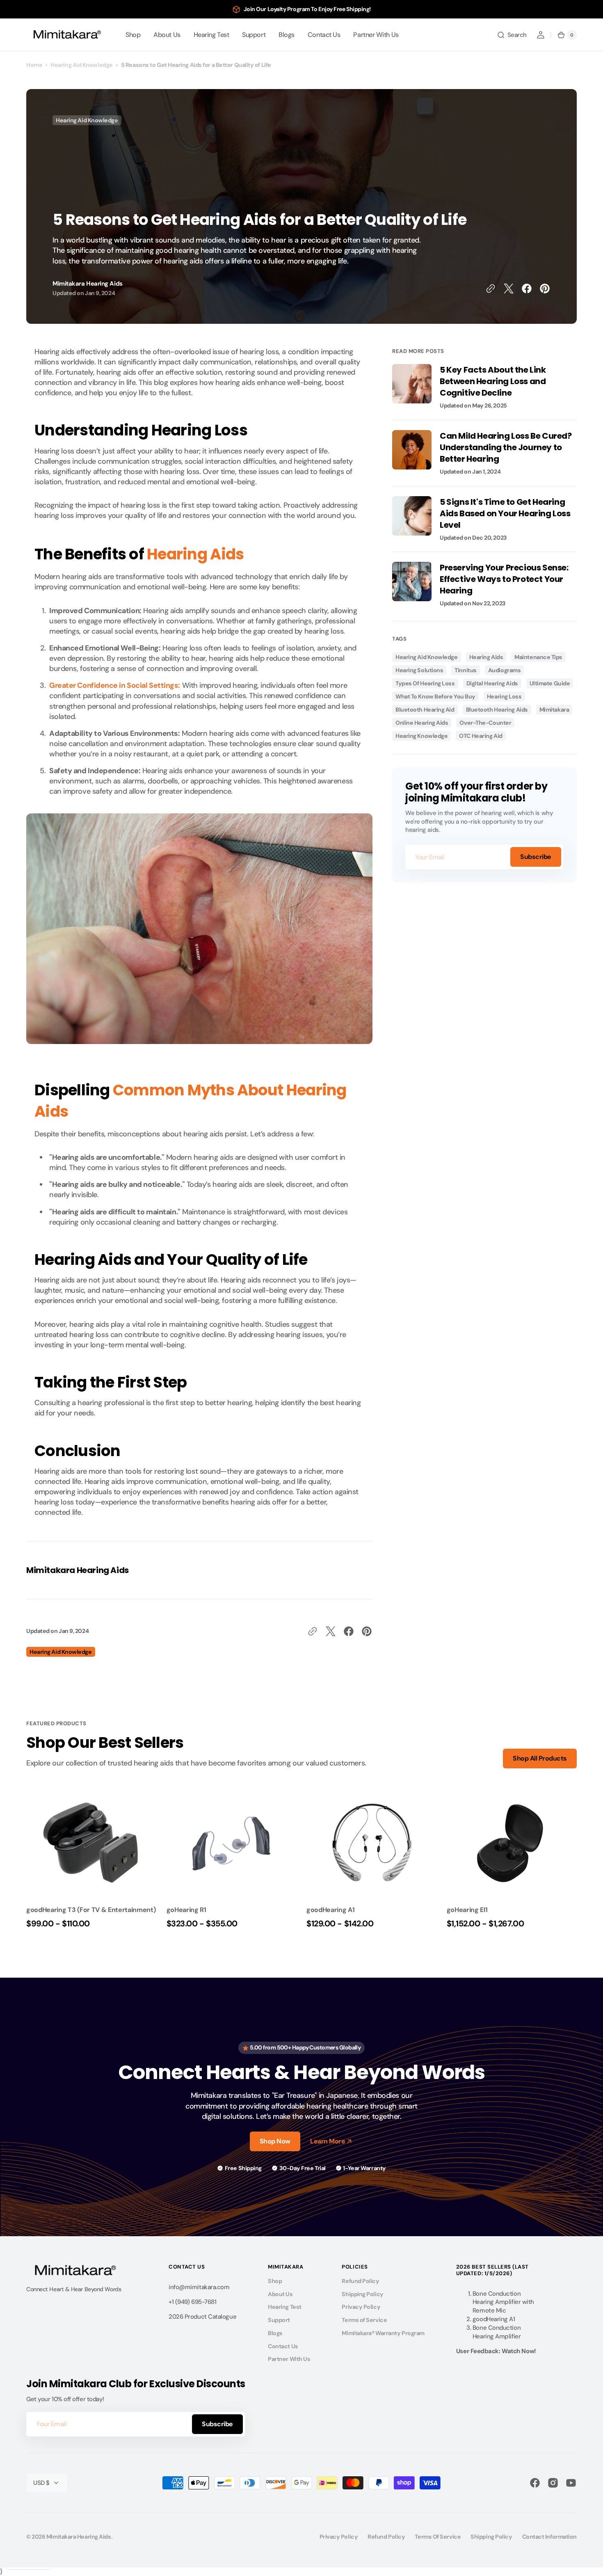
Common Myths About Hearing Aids (191, 1101)
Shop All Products (540, 1758)
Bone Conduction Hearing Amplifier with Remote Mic (503, 2302)
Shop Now (275, 2141)
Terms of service (438, 2537)
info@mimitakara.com (199, 2287)
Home (34, 65)
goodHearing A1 (331, 1910)
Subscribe (536, 857)
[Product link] (91, 1860)
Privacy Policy (361, 2307)
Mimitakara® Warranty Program (383, 2333)
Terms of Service (364, 2320)
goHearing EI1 (467, 1910)
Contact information (549, 2537)
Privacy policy (339, 2537)
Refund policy (386, 2537)
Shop (275, 2281)
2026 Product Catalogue (202, 2317)
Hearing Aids (195, 554)
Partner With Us (289, 2359)
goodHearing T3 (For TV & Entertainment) (91, 1910)
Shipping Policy (362, 2294)
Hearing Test (285, 2307)
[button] (512, 35)
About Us (280, 2294)
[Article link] (484, 392)
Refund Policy (360, 2281)
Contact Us (283, 2346)
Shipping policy (491, 2537)
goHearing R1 (186, 1910)
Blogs (275, 2333)
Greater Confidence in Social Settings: (115, 685)
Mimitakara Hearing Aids (79, 2537)
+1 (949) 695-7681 (192, 2302)
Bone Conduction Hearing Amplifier (497, 2332)
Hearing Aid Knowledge (82, 65)
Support (279, 2320)
